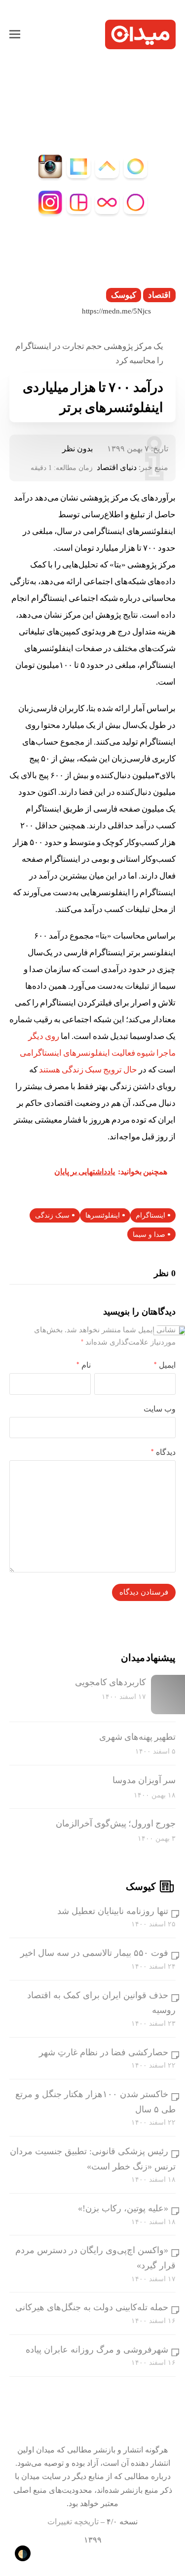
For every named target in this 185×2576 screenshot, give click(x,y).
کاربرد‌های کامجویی (111, 1682)
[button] (15, 34)
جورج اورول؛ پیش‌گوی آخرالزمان (116, 1823)
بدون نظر (77, 449)
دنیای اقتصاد (117, 467)
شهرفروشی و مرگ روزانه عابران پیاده (97, 2350)
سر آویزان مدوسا (144, 1780)
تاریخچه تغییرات (73, 2522)
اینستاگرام (150, 1215)
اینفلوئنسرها (103, 1215)
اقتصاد (159, 295)
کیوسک (124, 295)
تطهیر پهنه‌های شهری (137, 1737)
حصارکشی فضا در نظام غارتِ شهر (104, 2052)
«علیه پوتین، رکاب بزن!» (123, 2208)
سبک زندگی (52, 1215)
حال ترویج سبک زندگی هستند (88, 1070)
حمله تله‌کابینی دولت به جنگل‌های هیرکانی (92, 2307)
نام (84, 1365)
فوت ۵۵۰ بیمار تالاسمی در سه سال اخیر (94, 1953)
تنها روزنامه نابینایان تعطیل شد (113, 1911)
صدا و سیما (149, 1235)
